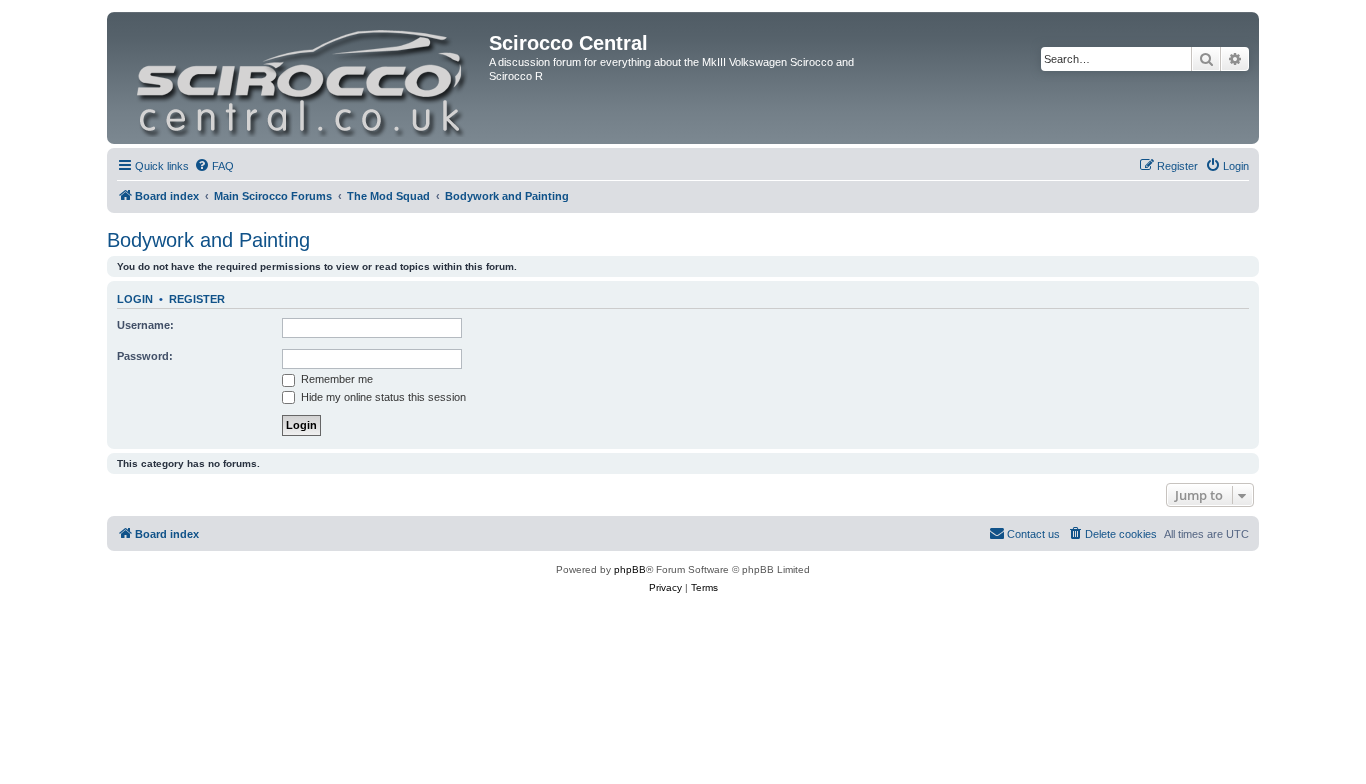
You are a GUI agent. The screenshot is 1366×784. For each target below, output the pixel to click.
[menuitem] (214, 166)
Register (197, 299)
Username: (145, 325)
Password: (145, 356)
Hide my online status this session (382, 397)
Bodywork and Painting (208, 240)
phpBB (630, 569)
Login (135, 299)
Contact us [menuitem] (1033, 534)
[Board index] (300, 78)
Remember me (335, 379)
